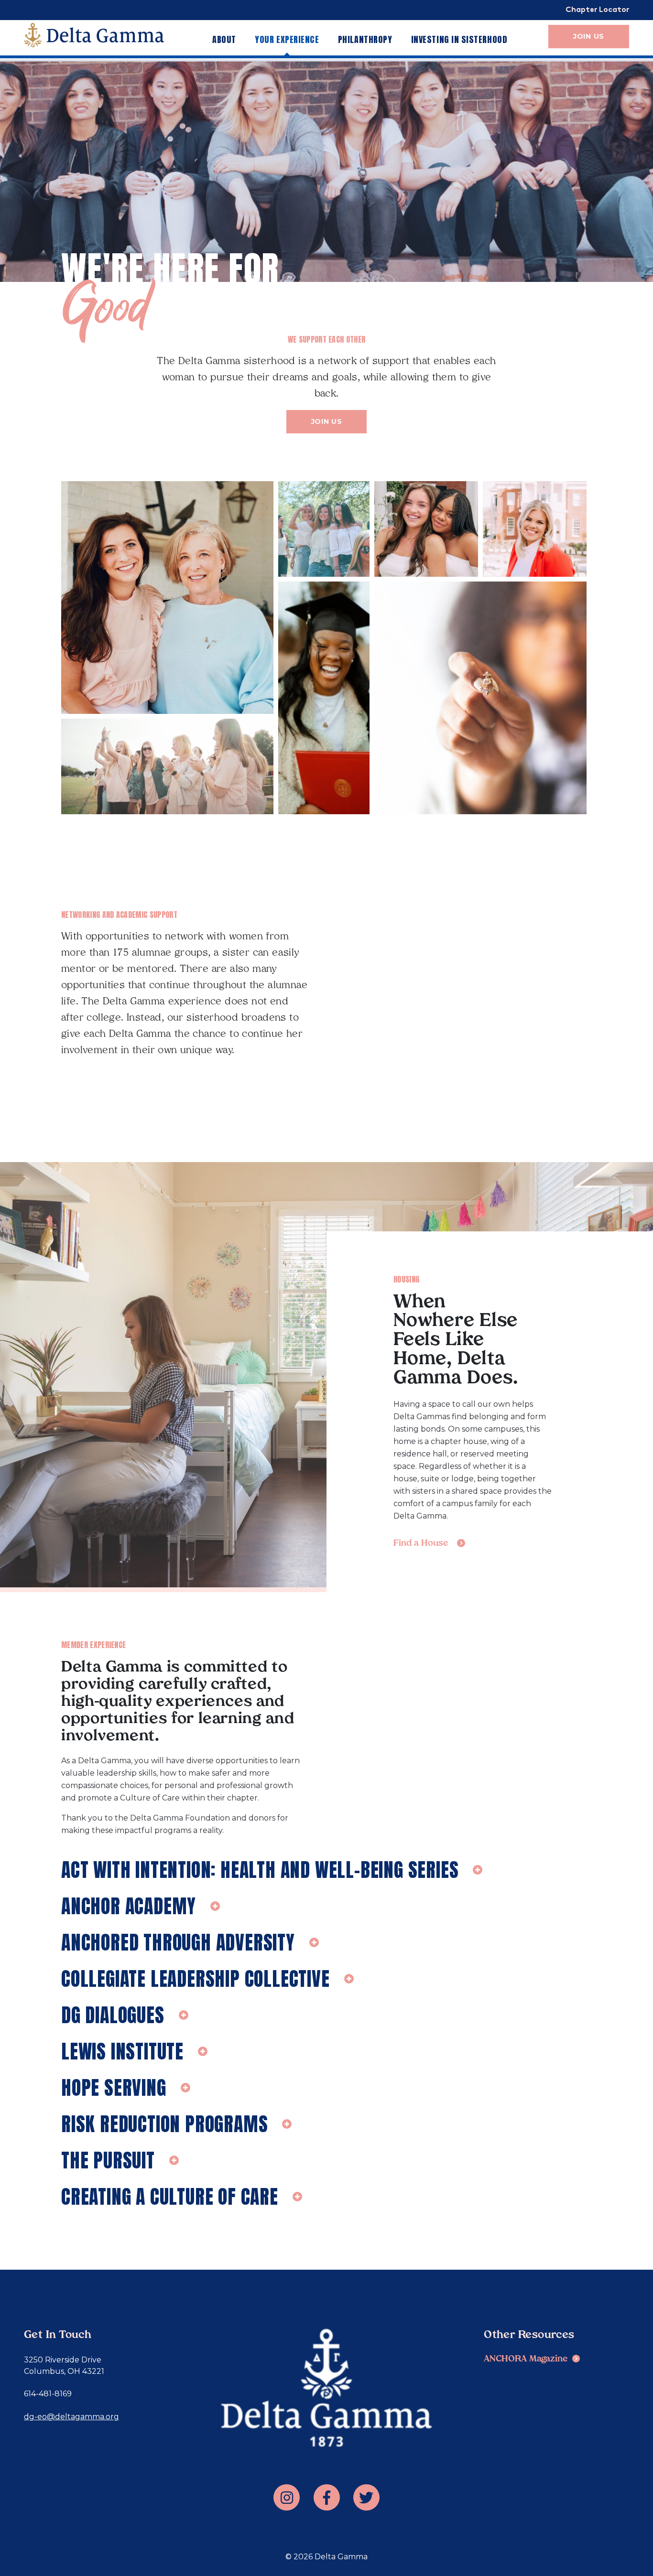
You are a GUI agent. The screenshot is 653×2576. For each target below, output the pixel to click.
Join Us (589, 36)
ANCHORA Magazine (526, 2359)
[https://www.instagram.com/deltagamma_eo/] (287, 2497)
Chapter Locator (597, 10)
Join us (327, 421)
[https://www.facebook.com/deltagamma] (327, 2497)
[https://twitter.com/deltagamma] (366, 2497)
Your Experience (287, 39)
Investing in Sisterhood (459, 39)
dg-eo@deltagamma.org (71, 2417)
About (224, 39)
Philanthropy (365, 39)
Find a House (421, 1544)
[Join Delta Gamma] (94, 35)
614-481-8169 (48, 2394)
